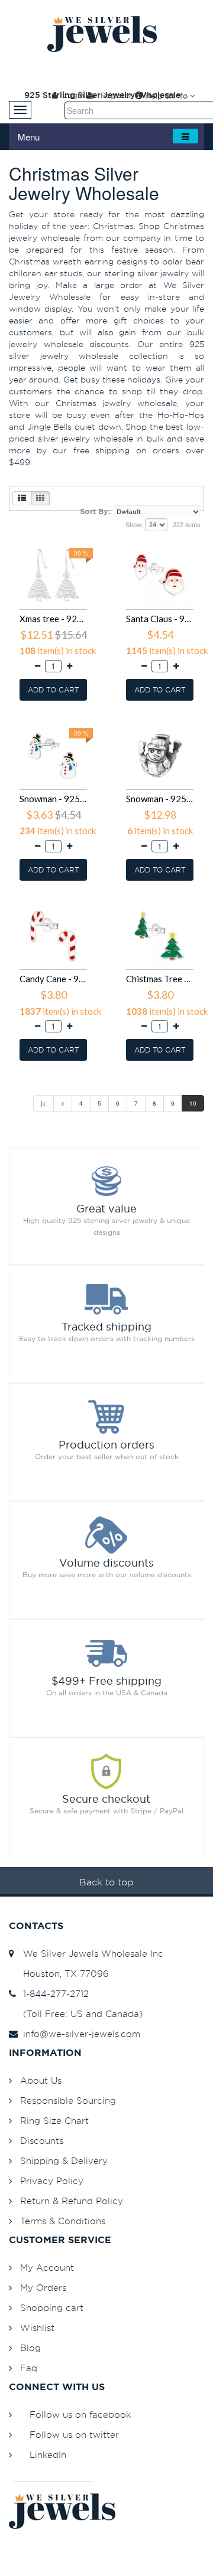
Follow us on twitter (74, 2435)
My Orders (43, 2288)
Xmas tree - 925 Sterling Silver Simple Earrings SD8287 (53, 619)
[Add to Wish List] (87, 543)
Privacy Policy (52, 2181)
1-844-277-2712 (53, 1994)
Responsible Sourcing (68, 2101)
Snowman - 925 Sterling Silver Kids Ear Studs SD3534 (53, 799)
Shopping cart (52, 2308)
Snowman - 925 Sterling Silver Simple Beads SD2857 (160, 799)
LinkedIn (48, 2455)
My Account (47, 2268)
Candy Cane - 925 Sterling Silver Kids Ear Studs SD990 (53, 979)
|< (43, 1103)
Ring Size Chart (54, 2121)
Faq (29, 2368)
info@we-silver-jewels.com (79, 2034)
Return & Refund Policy (72, 2201)
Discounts (42, 2141)
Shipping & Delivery (64, 2161)
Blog (30, 2348)
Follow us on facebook (80, 2415)
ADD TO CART (54, 690)
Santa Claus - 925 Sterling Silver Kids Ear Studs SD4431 (160, 619)
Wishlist (37, 2328)
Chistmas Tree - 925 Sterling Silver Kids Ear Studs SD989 (160, 979)
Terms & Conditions (63, 2221)
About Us (41, 2080)
